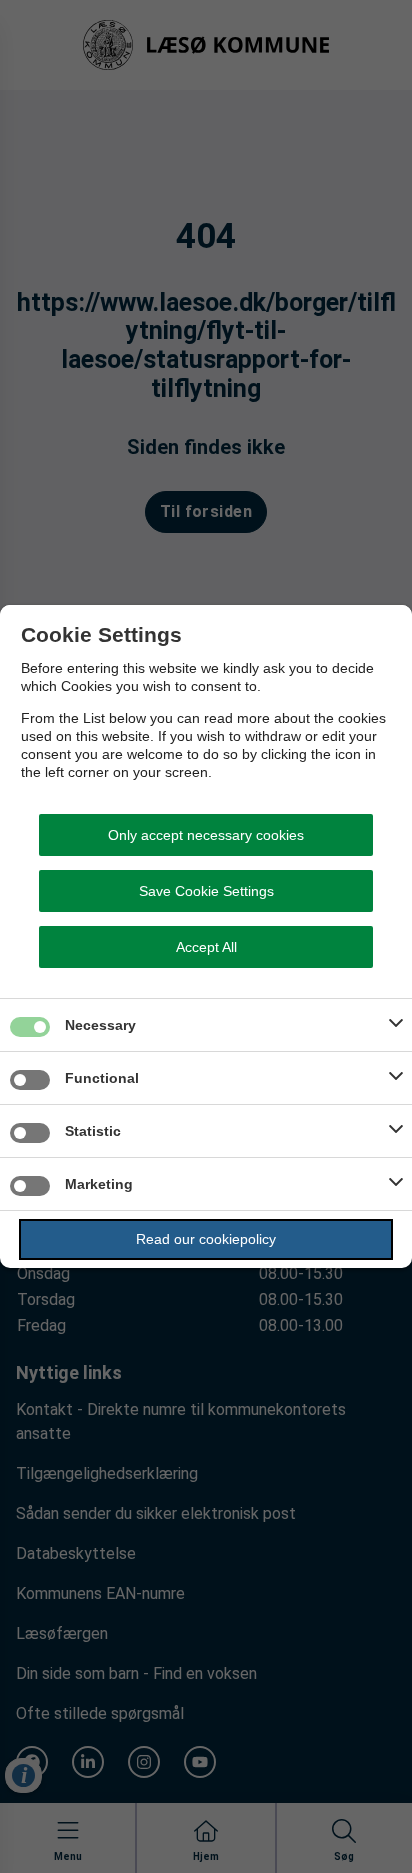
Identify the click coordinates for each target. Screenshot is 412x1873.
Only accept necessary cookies (206, 835)
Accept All (206, 947)
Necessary (100, 1025)
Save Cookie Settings (206, 891)
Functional (102, 1078)
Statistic (93, 1131)
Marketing (99, 1184)
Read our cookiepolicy (206, 1239)
